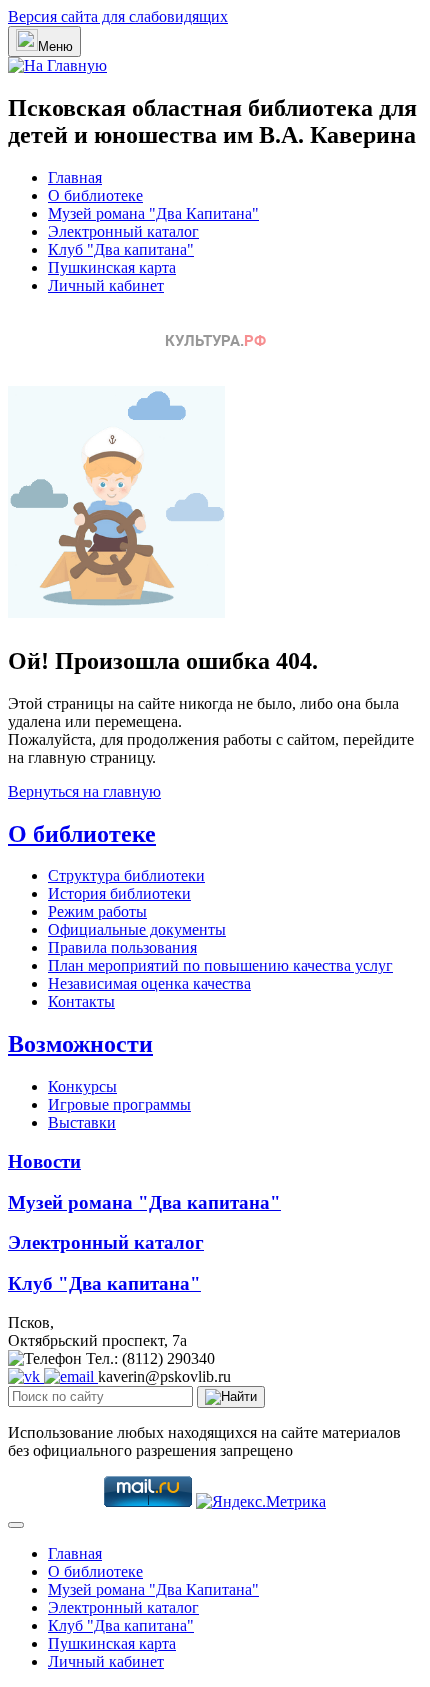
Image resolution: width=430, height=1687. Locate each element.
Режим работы (97, 911)
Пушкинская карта (112, 267)
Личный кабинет (106, 285)
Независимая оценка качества (149, 983)
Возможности (80, 1044)
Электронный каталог (123, 231)
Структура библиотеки (126, 875)
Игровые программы (119, 1104)
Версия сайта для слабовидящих (118, 16)
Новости (44, 1161)
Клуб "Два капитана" (121, 249)
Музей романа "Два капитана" (144, 1202)
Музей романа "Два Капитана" (153, 213)
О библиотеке (95, 195)
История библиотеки (119, 893)
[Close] (16, 1525)
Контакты (81, 1001)
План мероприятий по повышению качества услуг (220, 965)
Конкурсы (82, 1086)
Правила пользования (122, 947)
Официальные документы (137, 929)
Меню (55, 46)
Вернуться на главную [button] (84, 791)
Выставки (82, 1122)
